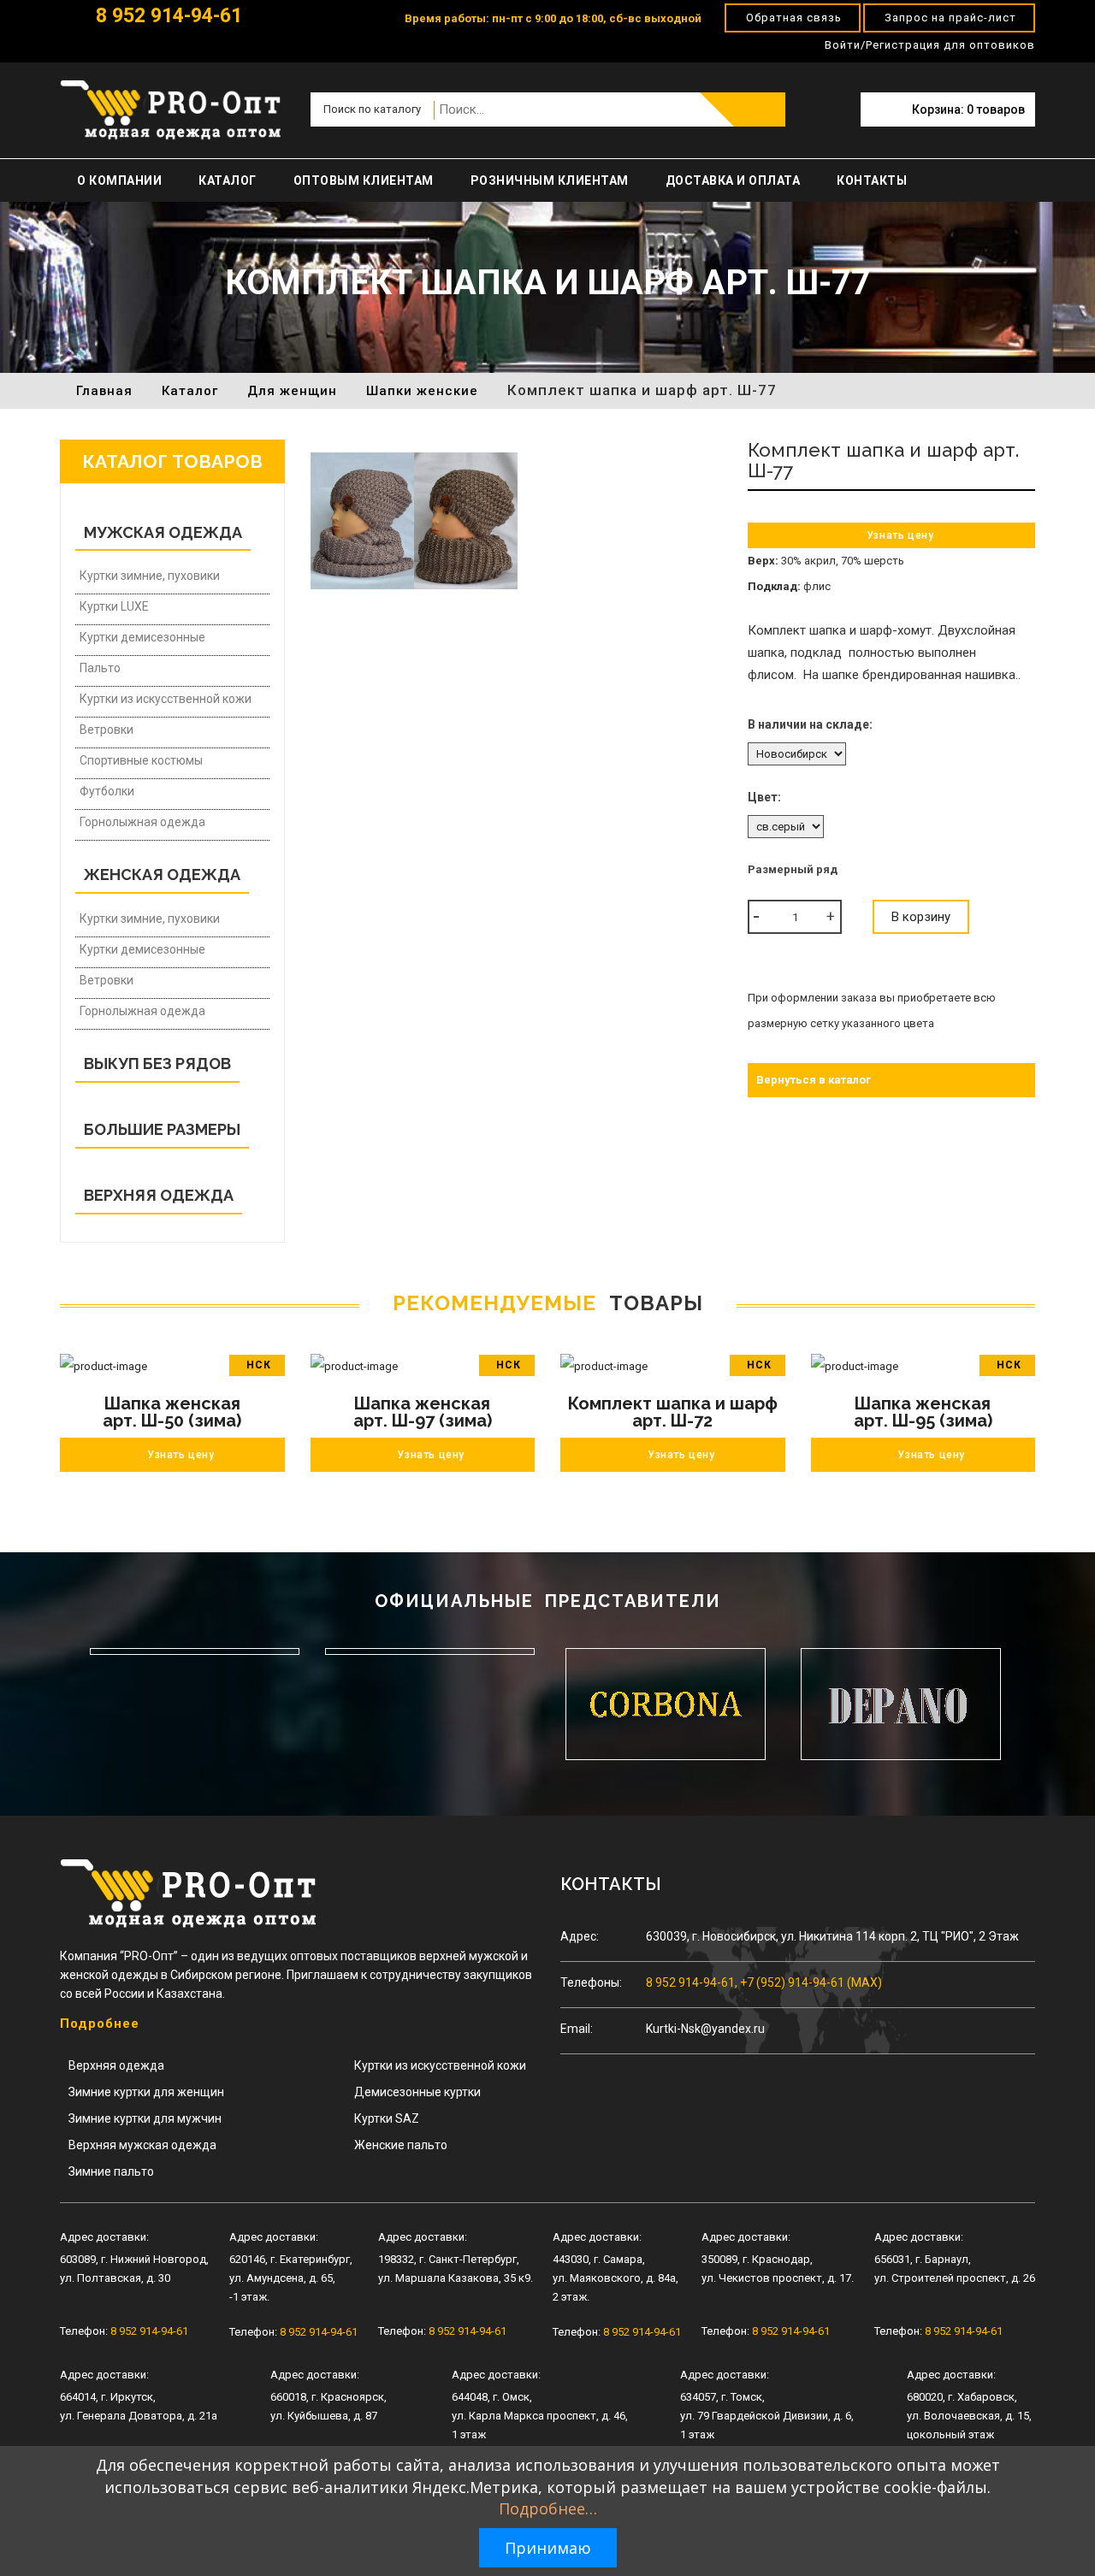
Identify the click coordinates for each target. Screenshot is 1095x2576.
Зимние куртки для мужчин (145, 2118)
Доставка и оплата (733, 180)
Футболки (107, 791)
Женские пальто (401, 2145)
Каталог (228, 180)
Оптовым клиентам (364, 180)
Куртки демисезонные (142, 637)
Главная (104, 391)
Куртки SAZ (387, 2118)
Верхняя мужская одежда (142, 2145)
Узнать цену (900, 535)
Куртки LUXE (114, 606)
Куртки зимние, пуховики (150, 576)
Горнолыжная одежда (142, 822)
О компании (119, 180)
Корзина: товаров (968, 109)
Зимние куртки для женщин (146, 2092)
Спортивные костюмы (141, 760)
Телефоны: (591, 1982)
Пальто (100, 668)
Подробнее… (548, 2508)
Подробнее (100, 2024)
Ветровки (107, 730)
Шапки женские (422, 391)
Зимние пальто (111, 2171)
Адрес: (580, 1936)
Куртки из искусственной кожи (166, 699)
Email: (577, 2029)
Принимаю (548, 2548)
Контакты (872, 180)
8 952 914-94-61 (166, 16)
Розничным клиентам (550, 180)
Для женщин (292, 391)
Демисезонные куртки (417, 2092)
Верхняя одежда (116, 2065)
